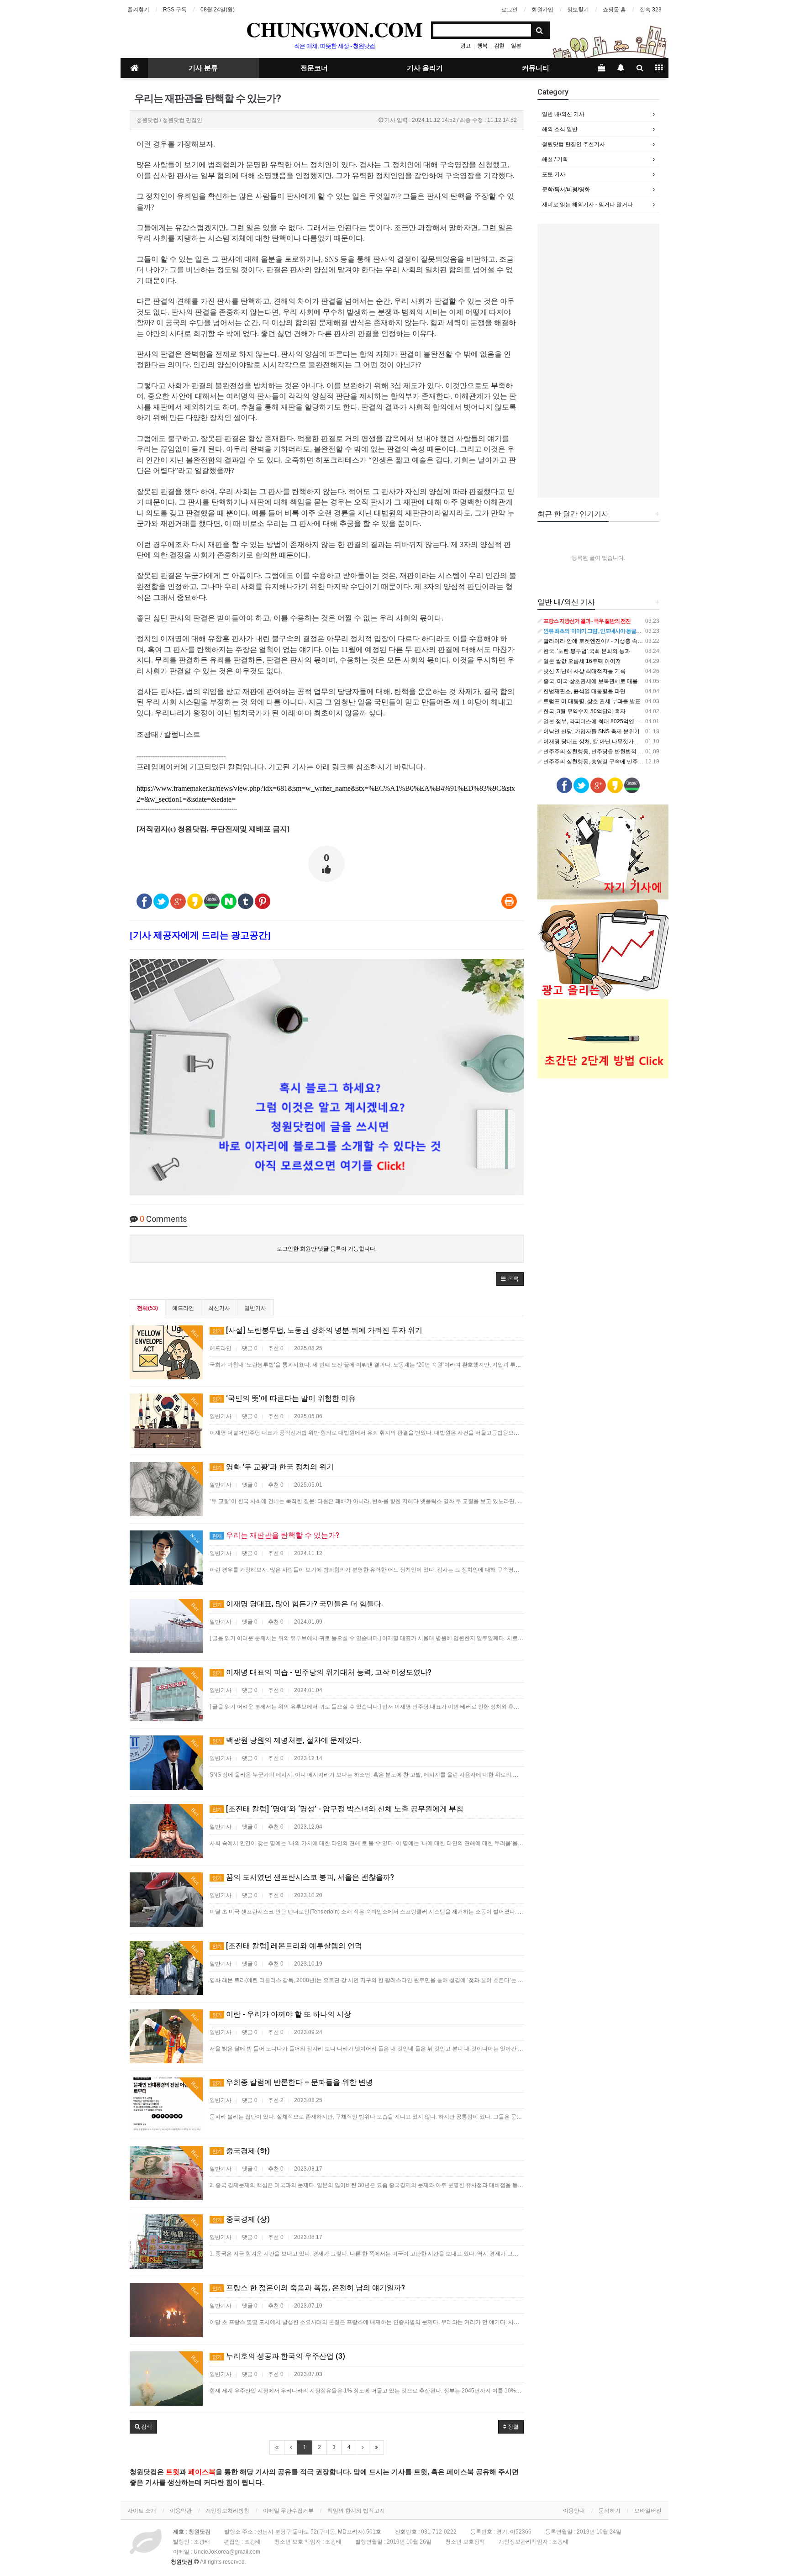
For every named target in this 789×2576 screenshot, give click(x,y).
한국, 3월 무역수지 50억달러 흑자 (584, 711)
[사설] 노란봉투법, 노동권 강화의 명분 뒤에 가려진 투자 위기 (317, 1330)
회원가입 (542, 10)
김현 (499, 46)
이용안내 (574, 2511)
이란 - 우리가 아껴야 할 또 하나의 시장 (282, 2014)
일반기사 (255, 1308)
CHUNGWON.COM (334, 29)
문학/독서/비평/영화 (566, 189)
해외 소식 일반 (560, 129)
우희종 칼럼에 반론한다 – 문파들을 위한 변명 (293, 2082)
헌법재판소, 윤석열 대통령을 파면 (584, 691)
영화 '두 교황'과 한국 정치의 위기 (273, 1467)
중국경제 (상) (241, 2219)
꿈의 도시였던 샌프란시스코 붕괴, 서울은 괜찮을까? (303, 1877)
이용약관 (181, 2511)
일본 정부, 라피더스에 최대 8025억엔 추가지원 (600, 721)
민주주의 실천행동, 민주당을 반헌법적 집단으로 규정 (607, 752)
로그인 (510, 10)
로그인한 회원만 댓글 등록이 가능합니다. (327, 1249)
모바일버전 (648, 2511)
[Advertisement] (599, 361)
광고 (465, 46)
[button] (510, 1279)
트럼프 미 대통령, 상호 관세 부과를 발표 (591, 701)
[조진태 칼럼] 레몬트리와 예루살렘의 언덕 (287, 1946)
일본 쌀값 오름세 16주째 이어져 (581, 661)
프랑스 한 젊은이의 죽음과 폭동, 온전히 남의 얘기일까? (309, 2288)
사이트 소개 (142, 2511)
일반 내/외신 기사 (563, 114)
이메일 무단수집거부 (288, 2511)
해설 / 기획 (555, 159)
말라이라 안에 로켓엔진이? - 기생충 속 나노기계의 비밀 (610, 641)
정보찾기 (578, 10)
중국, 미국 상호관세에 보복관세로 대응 (590, 681)
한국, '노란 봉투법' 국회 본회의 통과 (586, 651)
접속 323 (651, 10)
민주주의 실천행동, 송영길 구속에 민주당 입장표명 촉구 (610, 762)
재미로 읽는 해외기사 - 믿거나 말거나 (587, 205)
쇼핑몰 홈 (614, 10)
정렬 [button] (513, 2427)
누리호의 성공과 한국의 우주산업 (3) (279, 2356)
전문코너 (314, 68)
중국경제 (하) (241, 2151)
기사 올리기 (425, 68)
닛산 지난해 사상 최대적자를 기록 (584, 671)
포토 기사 (554, 174)
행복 (482, 46)
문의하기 (610, 2511)
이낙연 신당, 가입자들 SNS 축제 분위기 (591, 731)
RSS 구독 (175, 10)
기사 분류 (203, 68)
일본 (516, 46)
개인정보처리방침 (227, 2511)
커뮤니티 (536, 68)
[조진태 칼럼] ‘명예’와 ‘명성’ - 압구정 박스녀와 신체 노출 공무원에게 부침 (338, 1809)
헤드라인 (183, 1308)
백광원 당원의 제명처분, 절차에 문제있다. (287, 1740)
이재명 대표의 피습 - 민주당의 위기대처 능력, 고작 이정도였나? (322, 1672)
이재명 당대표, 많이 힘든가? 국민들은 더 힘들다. (298, 1604)
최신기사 (219, 1308)
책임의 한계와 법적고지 (356, 2511)
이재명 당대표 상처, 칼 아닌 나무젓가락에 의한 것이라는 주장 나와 (623, 741)
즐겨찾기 (138, 10)
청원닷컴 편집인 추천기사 (573, 144)
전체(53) (147, 1308)
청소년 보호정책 (465, 2542)
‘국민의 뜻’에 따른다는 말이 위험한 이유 (284, 1398)
